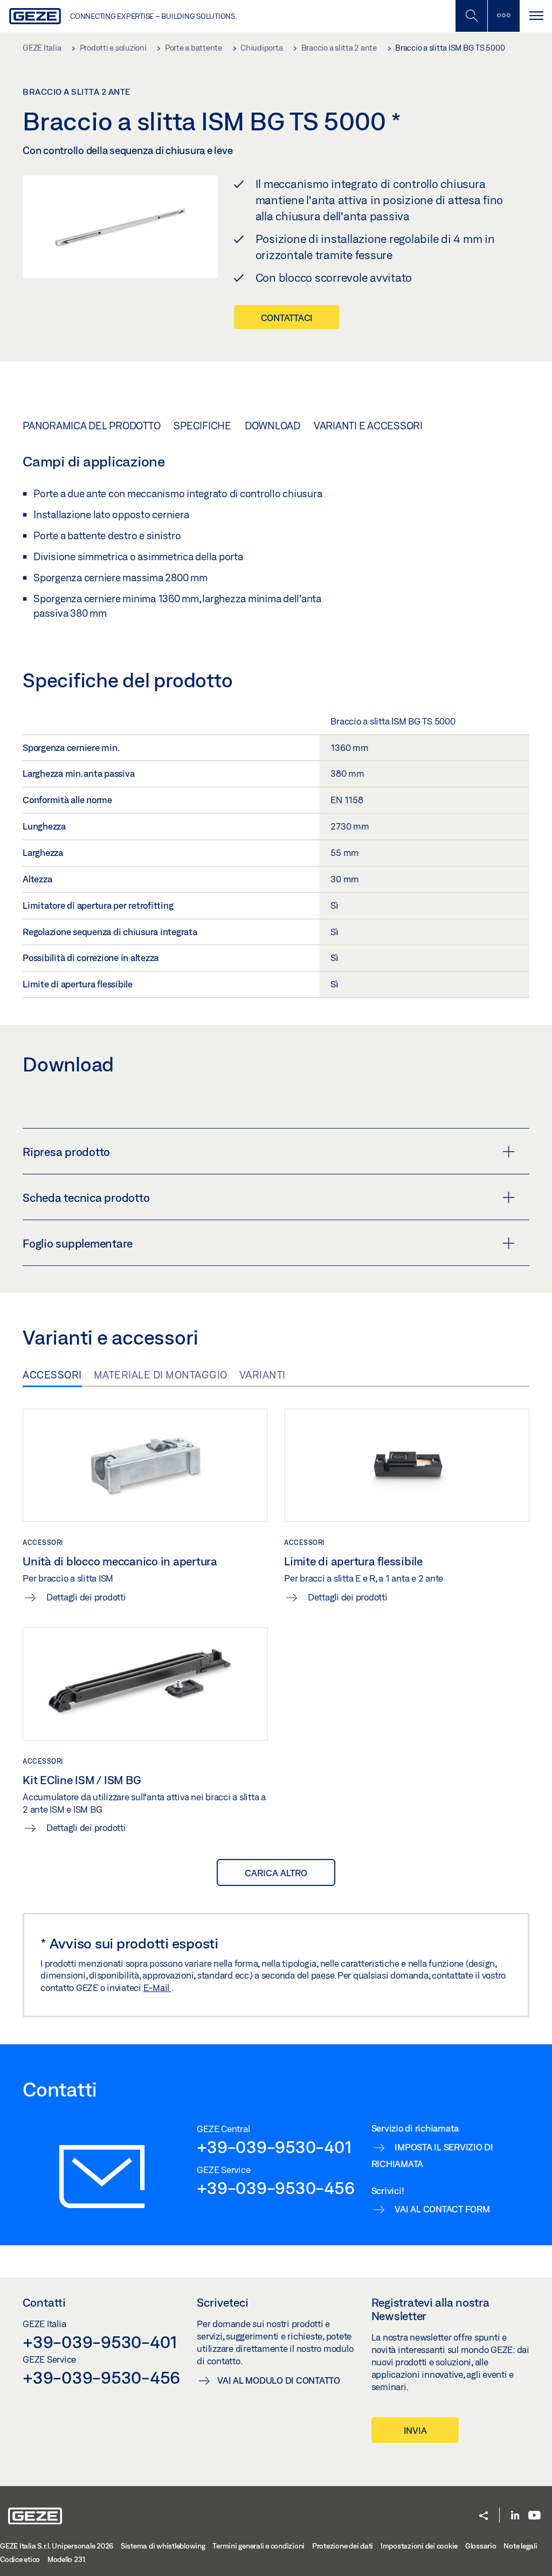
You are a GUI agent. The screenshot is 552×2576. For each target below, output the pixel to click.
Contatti (44, 2302)
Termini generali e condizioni (258, 2546)
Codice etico (20, 2559)
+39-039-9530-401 (274, 2147)
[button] (484, 2516)
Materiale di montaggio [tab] (161, 1375)
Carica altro (276, 1873)
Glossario (481, 2546)
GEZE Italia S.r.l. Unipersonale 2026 (57, 2546)
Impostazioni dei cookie (419, 2546)
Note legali (520, 2546)
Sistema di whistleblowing (163, 2546)
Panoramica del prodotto (91, 426)
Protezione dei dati (343, 2546)
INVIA (415, 2430)
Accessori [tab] (52, 1375)
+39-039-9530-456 (275, 2188)
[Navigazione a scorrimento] (536, 16)
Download (272, 426)
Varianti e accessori (368, 426)
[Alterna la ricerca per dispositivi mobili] (471, 16)
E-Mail (157, 1987)
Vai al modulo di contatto (279, 2380)
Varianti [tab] (263, 1375)
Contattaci (287, 318)
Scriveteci (223, 2302)
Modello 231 (67, 2559)
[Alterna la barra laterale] (503, 16)
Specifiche (202, 426)
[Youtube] (534, 2516)
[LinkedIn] (515, 2516)
